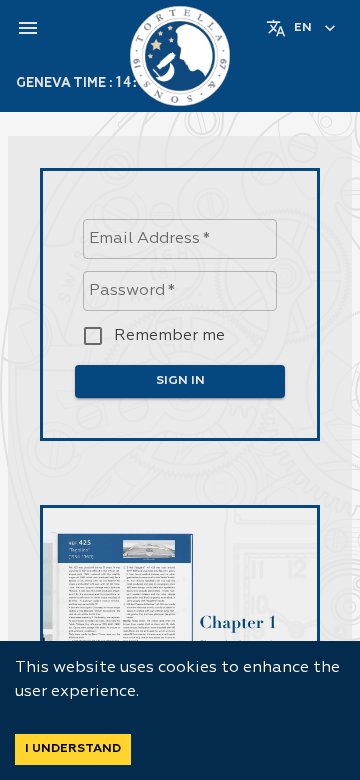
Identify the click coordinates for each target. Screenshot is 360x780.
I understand (73, 749)
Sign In (180, 381)
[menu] (28, 28)
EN (303, 28)
